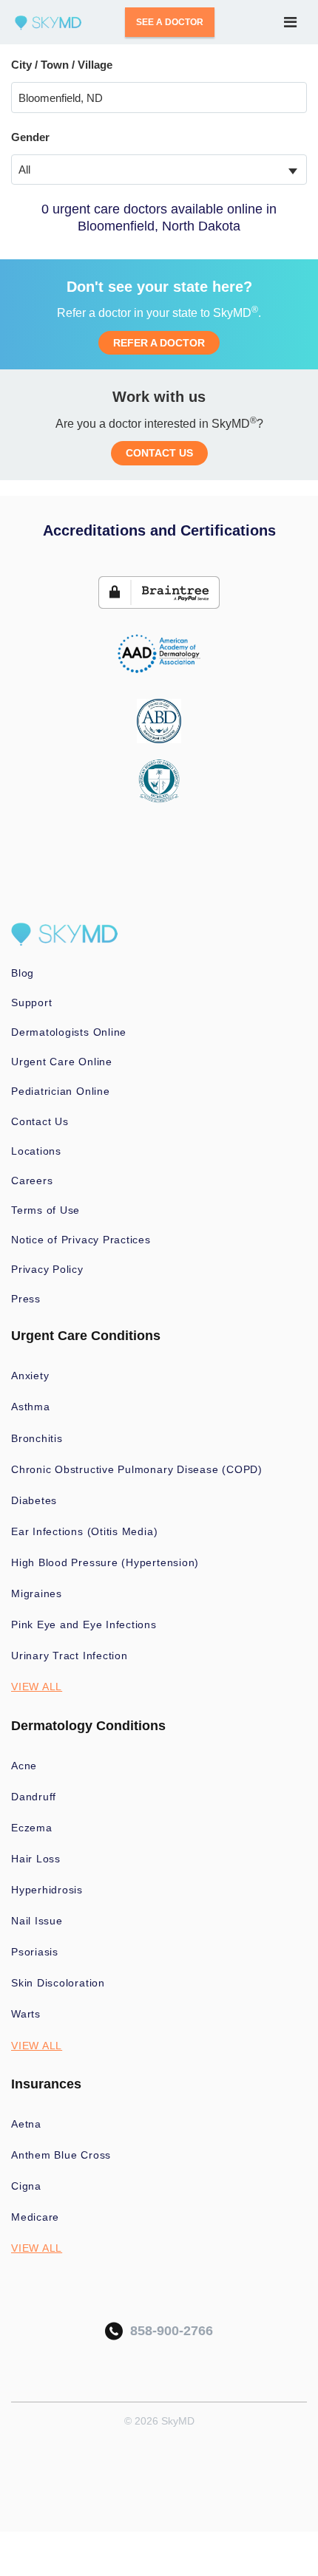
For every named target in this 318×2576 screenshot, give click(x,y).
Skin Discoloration (58, 1983)
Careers (32, 1181)
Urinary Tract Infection (70, 1656)
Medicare (35, 2217)
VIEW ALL (37, 1687)
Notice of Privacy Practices (81, 1240)
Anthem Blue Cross (61, 2155)
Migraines (37, 1593)
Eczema (32, 1828)
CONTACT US (159, 453)
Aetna (26, 2124)
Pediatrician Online (61, 1091)
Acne (24, 1766)
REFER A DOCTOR (159, 343)
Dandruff (34, 1797)
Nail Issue (37, 1921)
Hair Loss (36, 1859)
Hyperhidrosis (47, 1890)
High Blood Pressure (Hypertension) (105, 1562)
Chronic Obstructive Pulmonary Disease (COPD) (137, 1469)
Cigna (26, 2186)
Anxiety (30, 1376)
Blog (23, 973)
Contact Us (40, 1121)
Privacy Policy (47, 1269)
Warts (26, 2014)
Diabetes (34, 1500)
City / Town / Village (62, 65)
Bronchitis (37, 1438)
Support (31, 1002)
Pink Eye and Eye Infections (84, 1624)
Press (26, 1299)
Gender (30, 137)
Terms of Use (45, 1210)
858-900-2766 (168, 2331)
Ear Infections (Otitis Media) (84, 1531)
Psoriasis (35, 1952)
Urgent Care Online (62, 1062)
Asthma (31, 1407)
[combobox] (159, 170)
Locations (36, 1151)
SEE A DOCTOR (170, 22)
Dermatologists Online (69, 1032)
